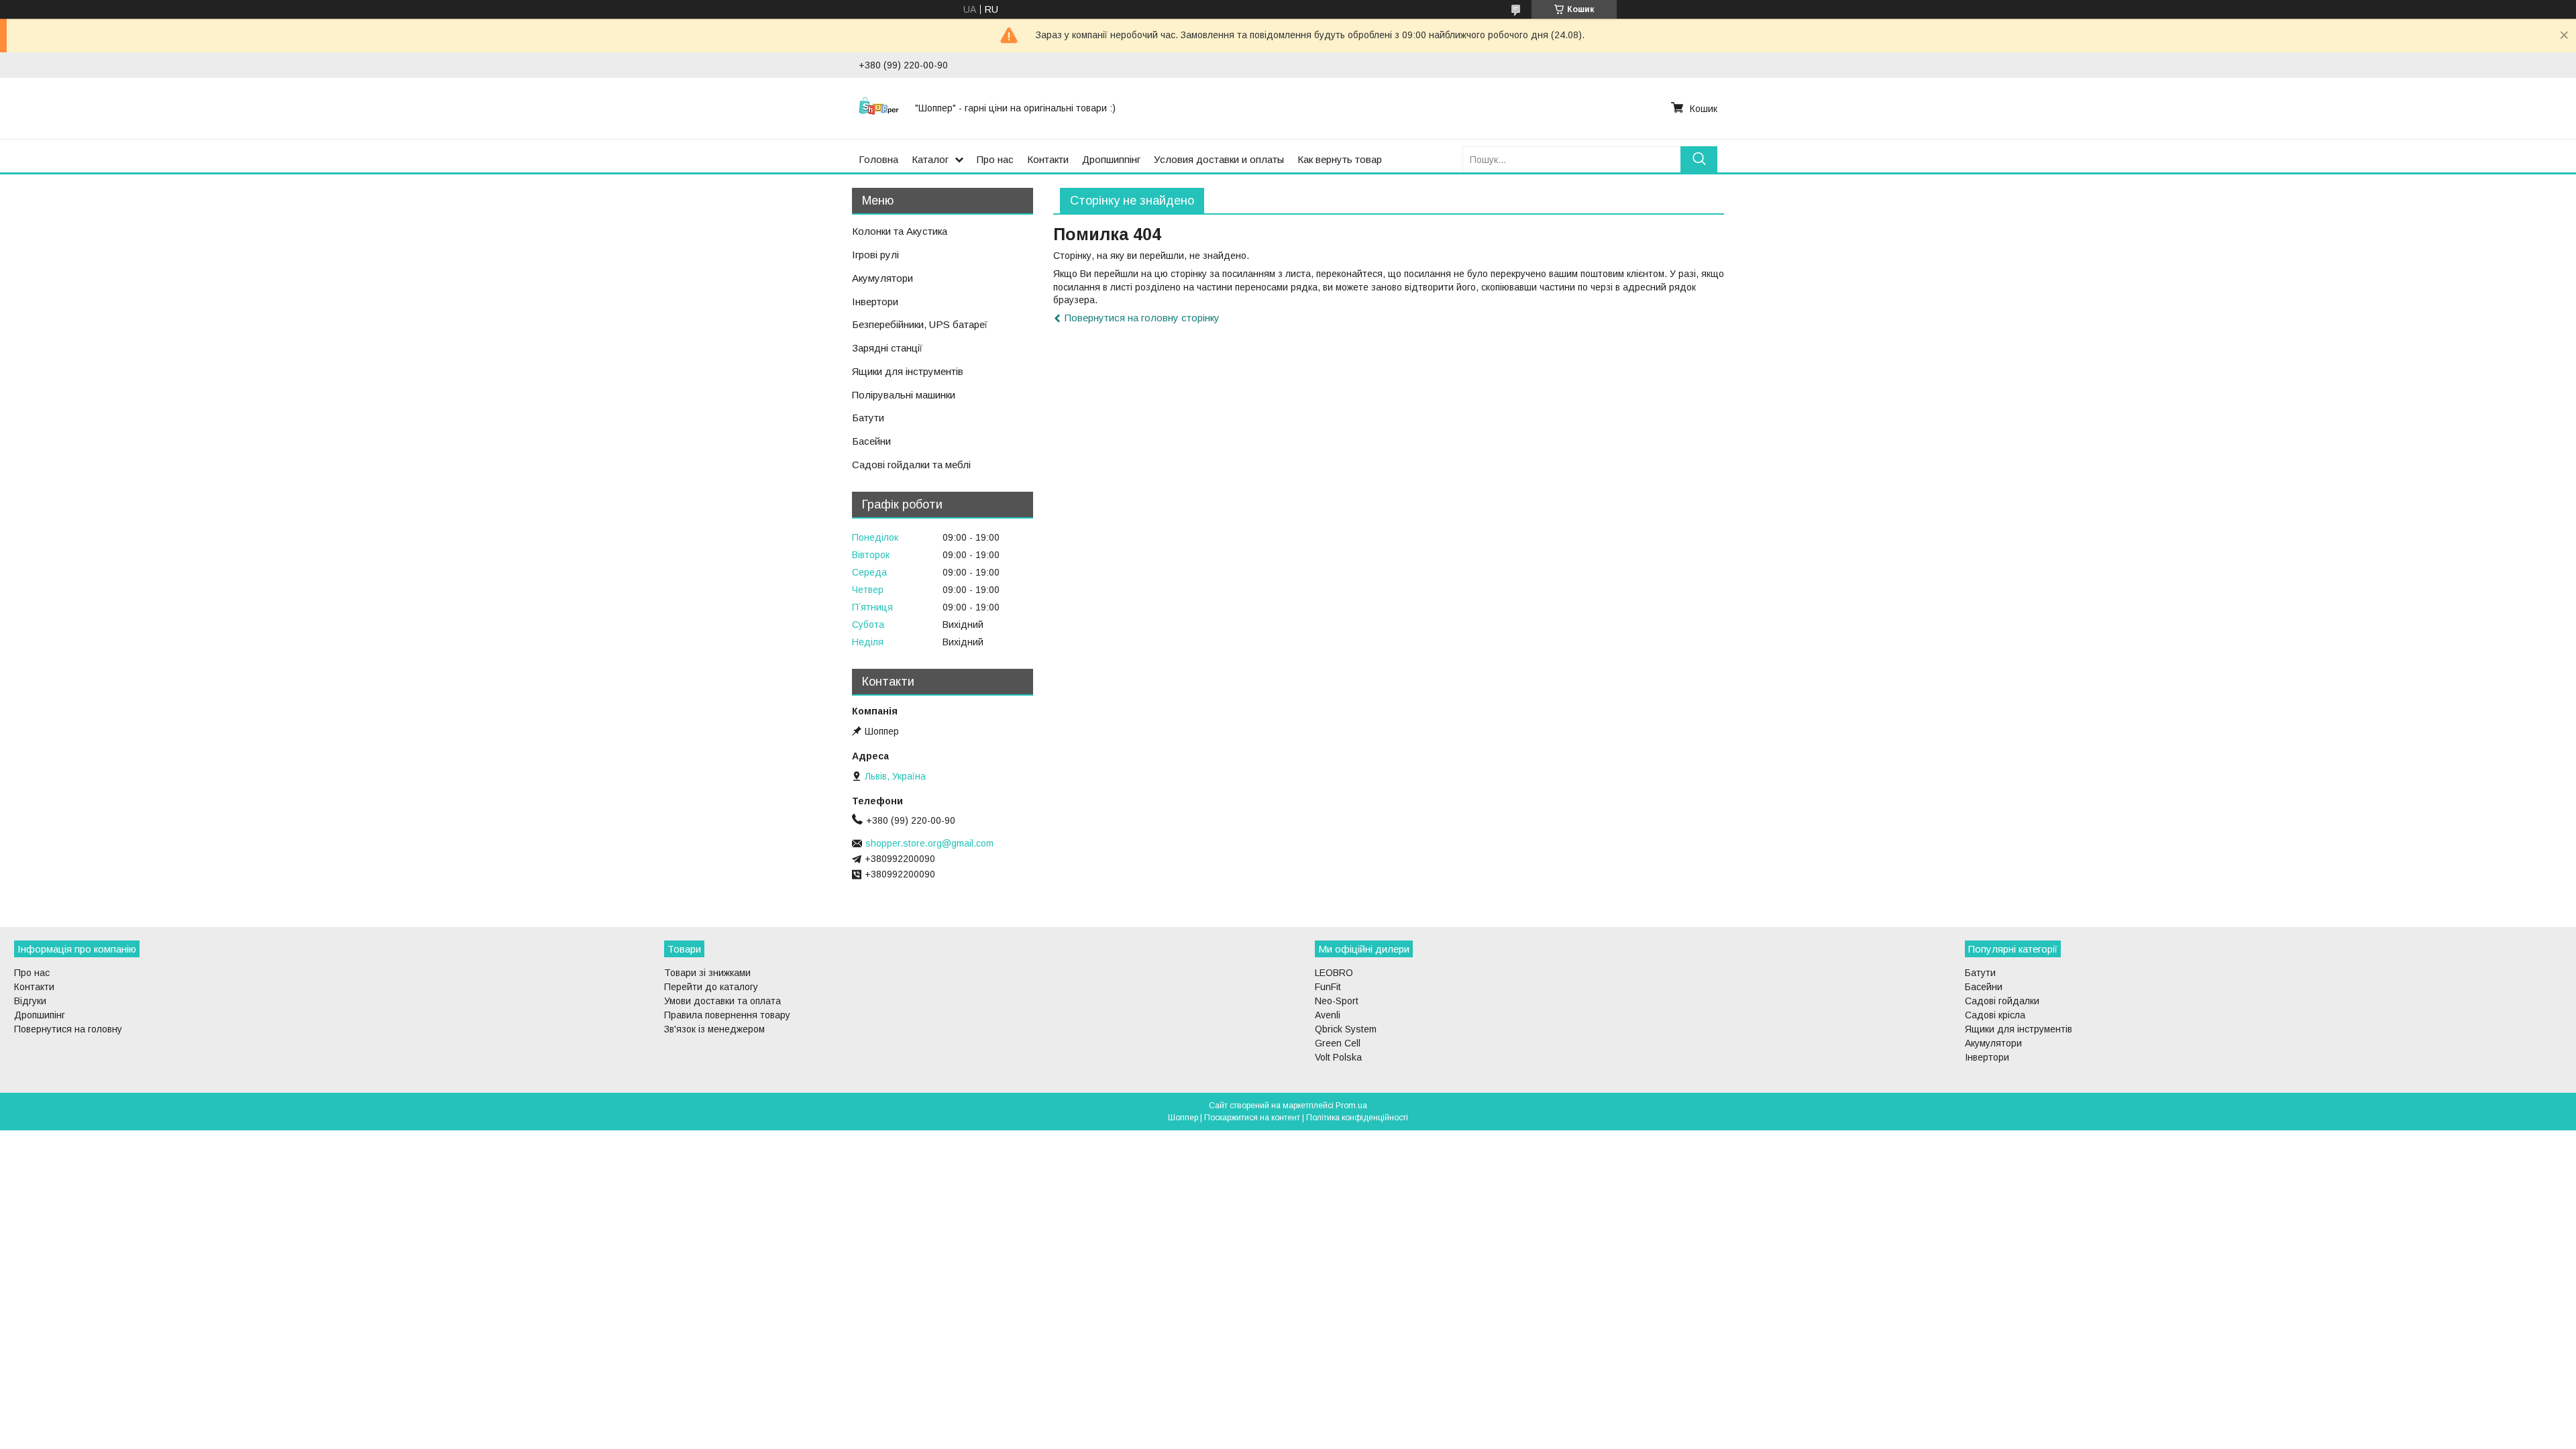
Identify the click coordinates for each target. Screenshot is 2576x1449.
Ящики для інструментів (908, 371)
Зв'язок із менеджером (714, 1029)
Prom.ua (1351, 1106)
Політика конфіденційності (1357, 1118)
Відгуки (30, 1001)
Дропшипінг (40, 1015)
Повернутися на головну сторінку (1142, 318)
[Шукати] (1699, 159)
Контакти (1048, 159)
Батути (868, 418)
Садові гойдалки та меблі (911, 465)
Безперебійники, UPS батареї (920, 324)
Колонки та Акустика (900, 231)
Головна (878, 159)
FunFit (1328, 987)
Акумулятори (882, 278)
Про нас (995, 159)
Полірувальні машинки (904, 395)
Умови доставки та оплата (722, 1001)
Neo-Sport (1337, 1001)
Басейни (871, 441)
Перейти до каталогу (711, 987)
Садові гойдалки (2002, 1001)
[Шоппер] (879, 108)
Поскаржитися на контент (1252, 1118)
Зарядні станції (887, 348)
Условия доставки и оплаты (1219, 159)
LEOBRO (1334, 973)
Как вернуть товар (1340, 159)
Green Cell (1338, 1043)
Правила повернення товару (727, 1015)
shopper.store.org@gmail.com (929, 843)
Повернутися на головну (68, 1029)
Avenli (1328, 1015)
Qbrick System (1346, 1029)
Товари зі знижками (707, 973)
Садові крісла (1995, 1015)
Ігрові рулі (875, 255)
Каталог (930, 159)
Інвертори (875, 302)
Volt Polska (1338, 1057)
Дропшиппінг (1111, 159)
